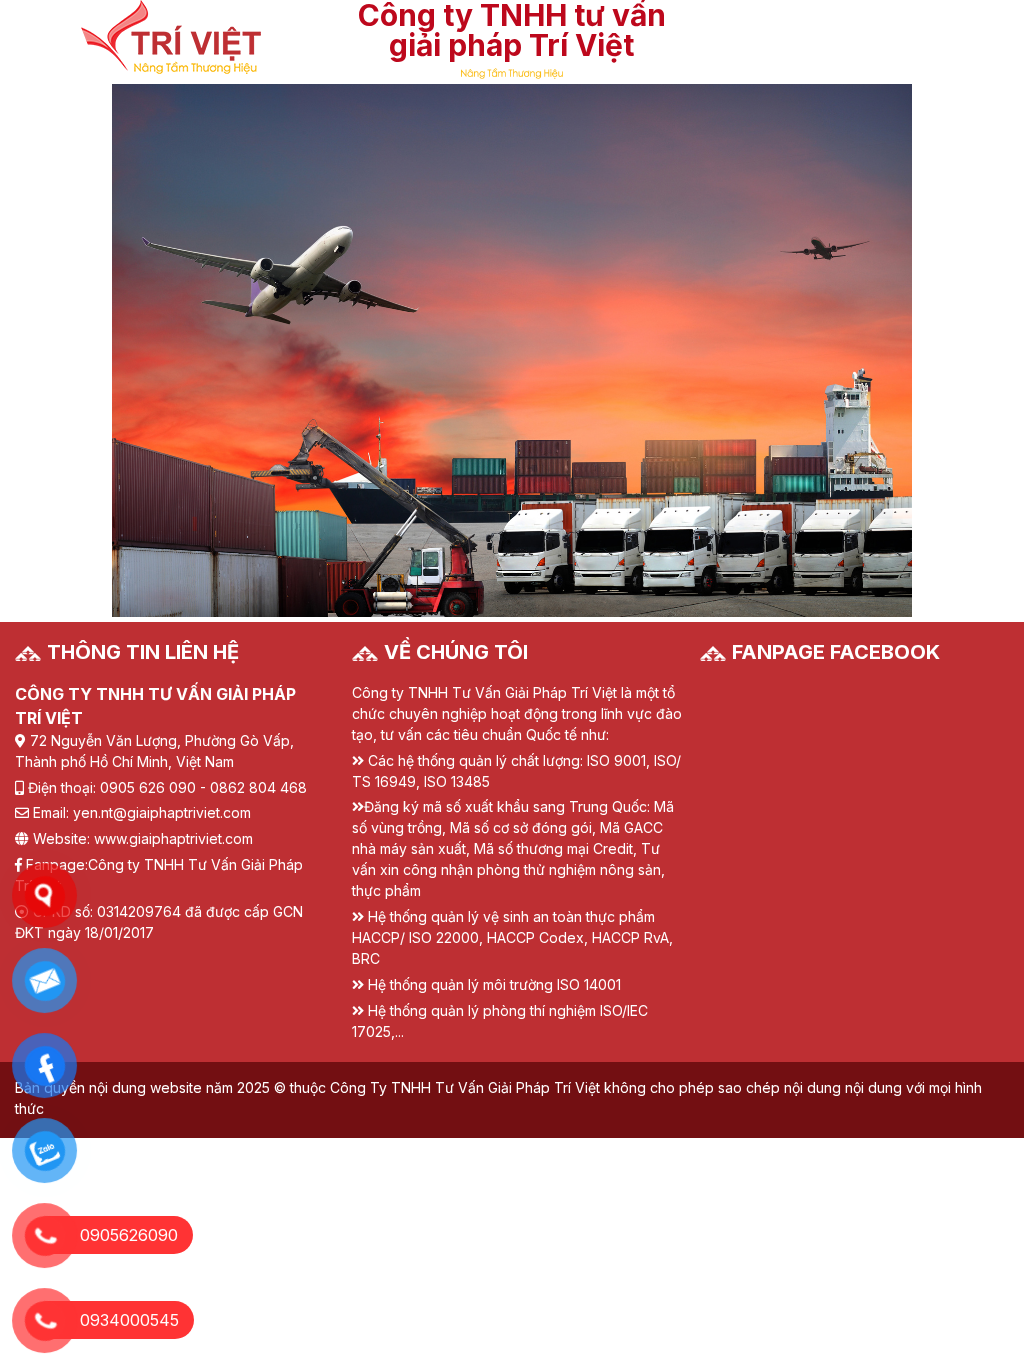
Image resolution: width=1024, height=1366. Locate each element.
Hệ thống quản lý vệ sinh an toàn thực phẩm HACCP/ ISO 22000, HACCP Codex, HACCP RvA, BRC (512, 937)
